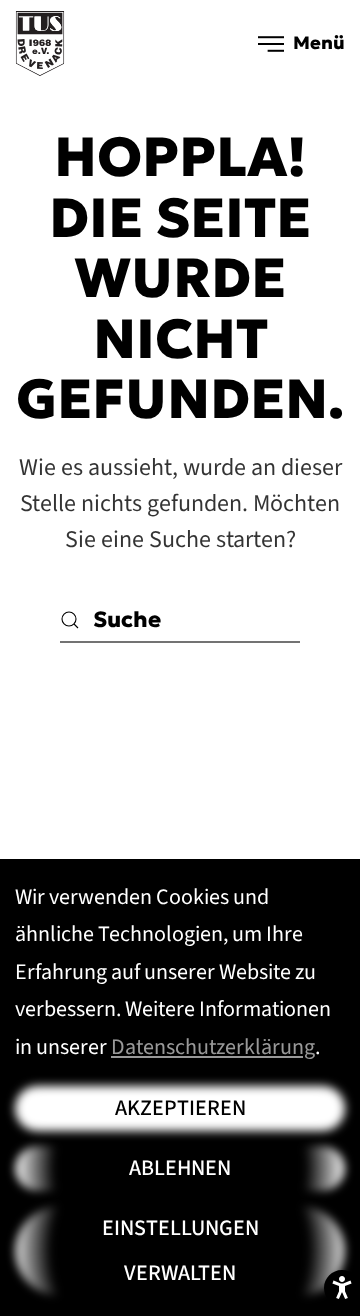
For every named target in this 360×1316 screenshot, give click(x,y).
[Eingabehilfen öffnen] (342, 1288)
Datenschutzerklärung (213, 1047)
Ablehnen (180, 1168)
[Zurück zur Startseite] (40, 43)
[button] (302, 43)
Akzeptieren (180, 1108)
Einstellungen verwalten (180, 1250)
